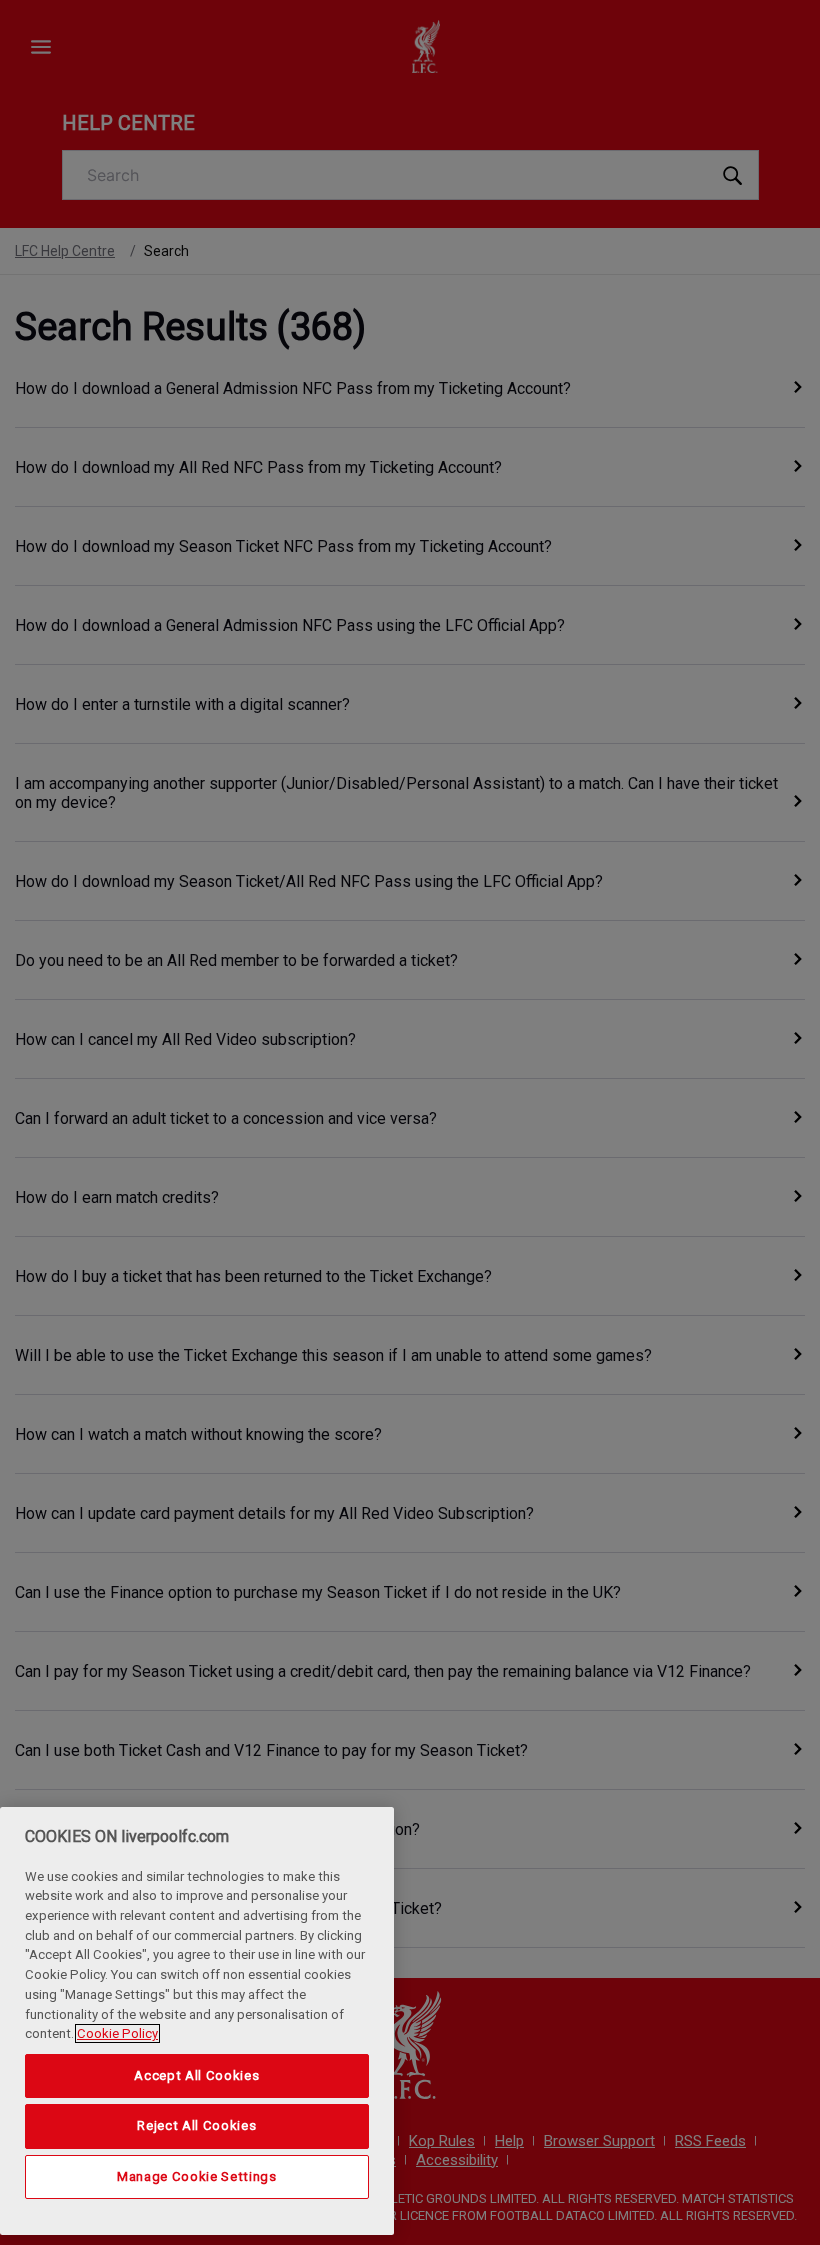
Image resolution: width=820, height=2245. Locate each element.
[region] (197, 2021)
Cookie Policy (117, 2033)
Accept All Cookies (196, 2075)
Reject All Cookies (196, 2125)
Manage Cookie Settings (196, 2176)
